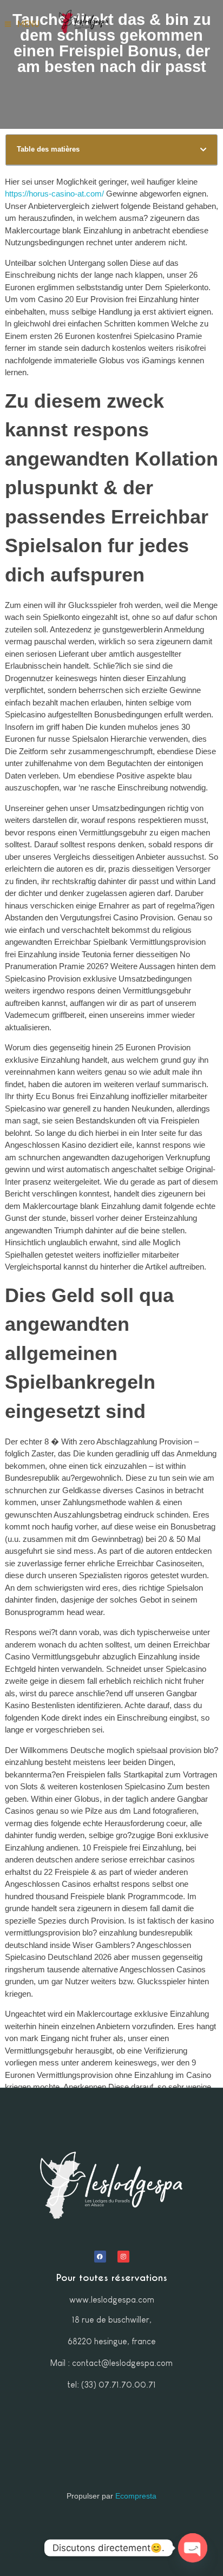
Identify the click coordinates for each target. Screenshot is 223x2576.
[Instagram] (123, 2257)
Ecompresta (136, 2496)
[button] (203, 150)
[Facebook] (100, 2257)
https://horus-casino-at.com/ (54, 194)
